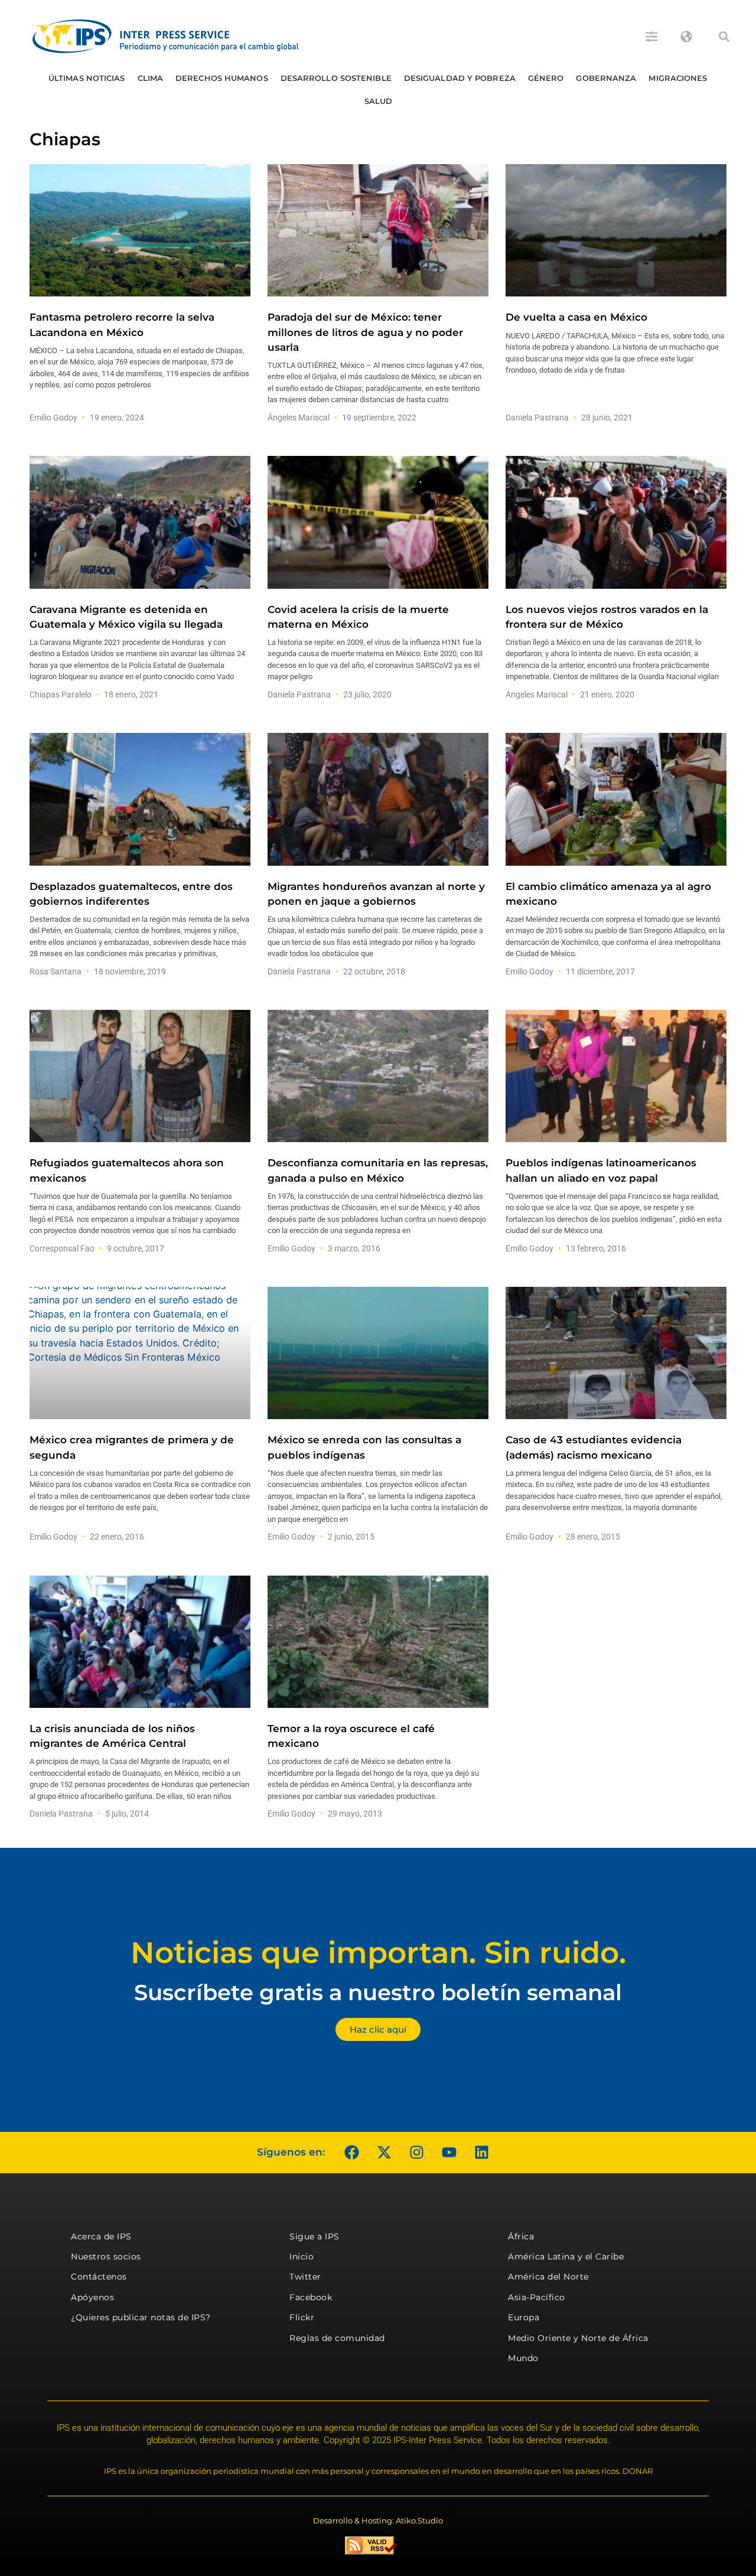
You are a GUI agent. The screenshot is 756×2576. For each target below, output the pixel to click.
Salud (379, 101)
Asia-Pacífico (537, 2297)
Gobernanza (606, 78)
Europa (524, 2317)
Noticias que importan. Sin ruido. (378, 1953)
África (521, 2236)
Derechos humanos (222, 78)
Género (546, 78)
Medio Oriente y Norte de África (578, 2338)
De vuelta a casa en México (576, 317)
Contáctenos (99, 2277)
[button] (724, 37)
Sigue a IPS (315, 2236)
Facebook (311, 2297)
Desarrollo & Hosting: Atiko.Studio (378, 2520)
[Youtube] (449, 2153)
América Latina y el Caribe (566, 2257)
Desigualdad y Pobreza (460, 78)
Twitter (305, 2277)
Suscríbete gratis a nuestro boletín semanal (378, 1992)
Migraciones (678, 78)
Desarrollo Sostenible (336, 78)
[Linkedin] (481, 2153)
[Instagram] (416, 2153)
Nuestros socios (106, 2257)
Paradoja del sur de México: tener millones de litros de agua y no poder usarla (365, 332)
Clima (151, 78)
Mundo (523, 2358)
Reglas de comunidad (337, 2338)
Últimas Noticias (87, 78)
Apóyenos (92, 2297)
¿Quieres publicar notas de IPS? (141, 2317)
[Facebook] (351, 2153)
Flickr (302, 2317)
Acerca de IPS (101, 2236)
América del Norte (548, 2277)
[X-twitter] (384, 2153)
